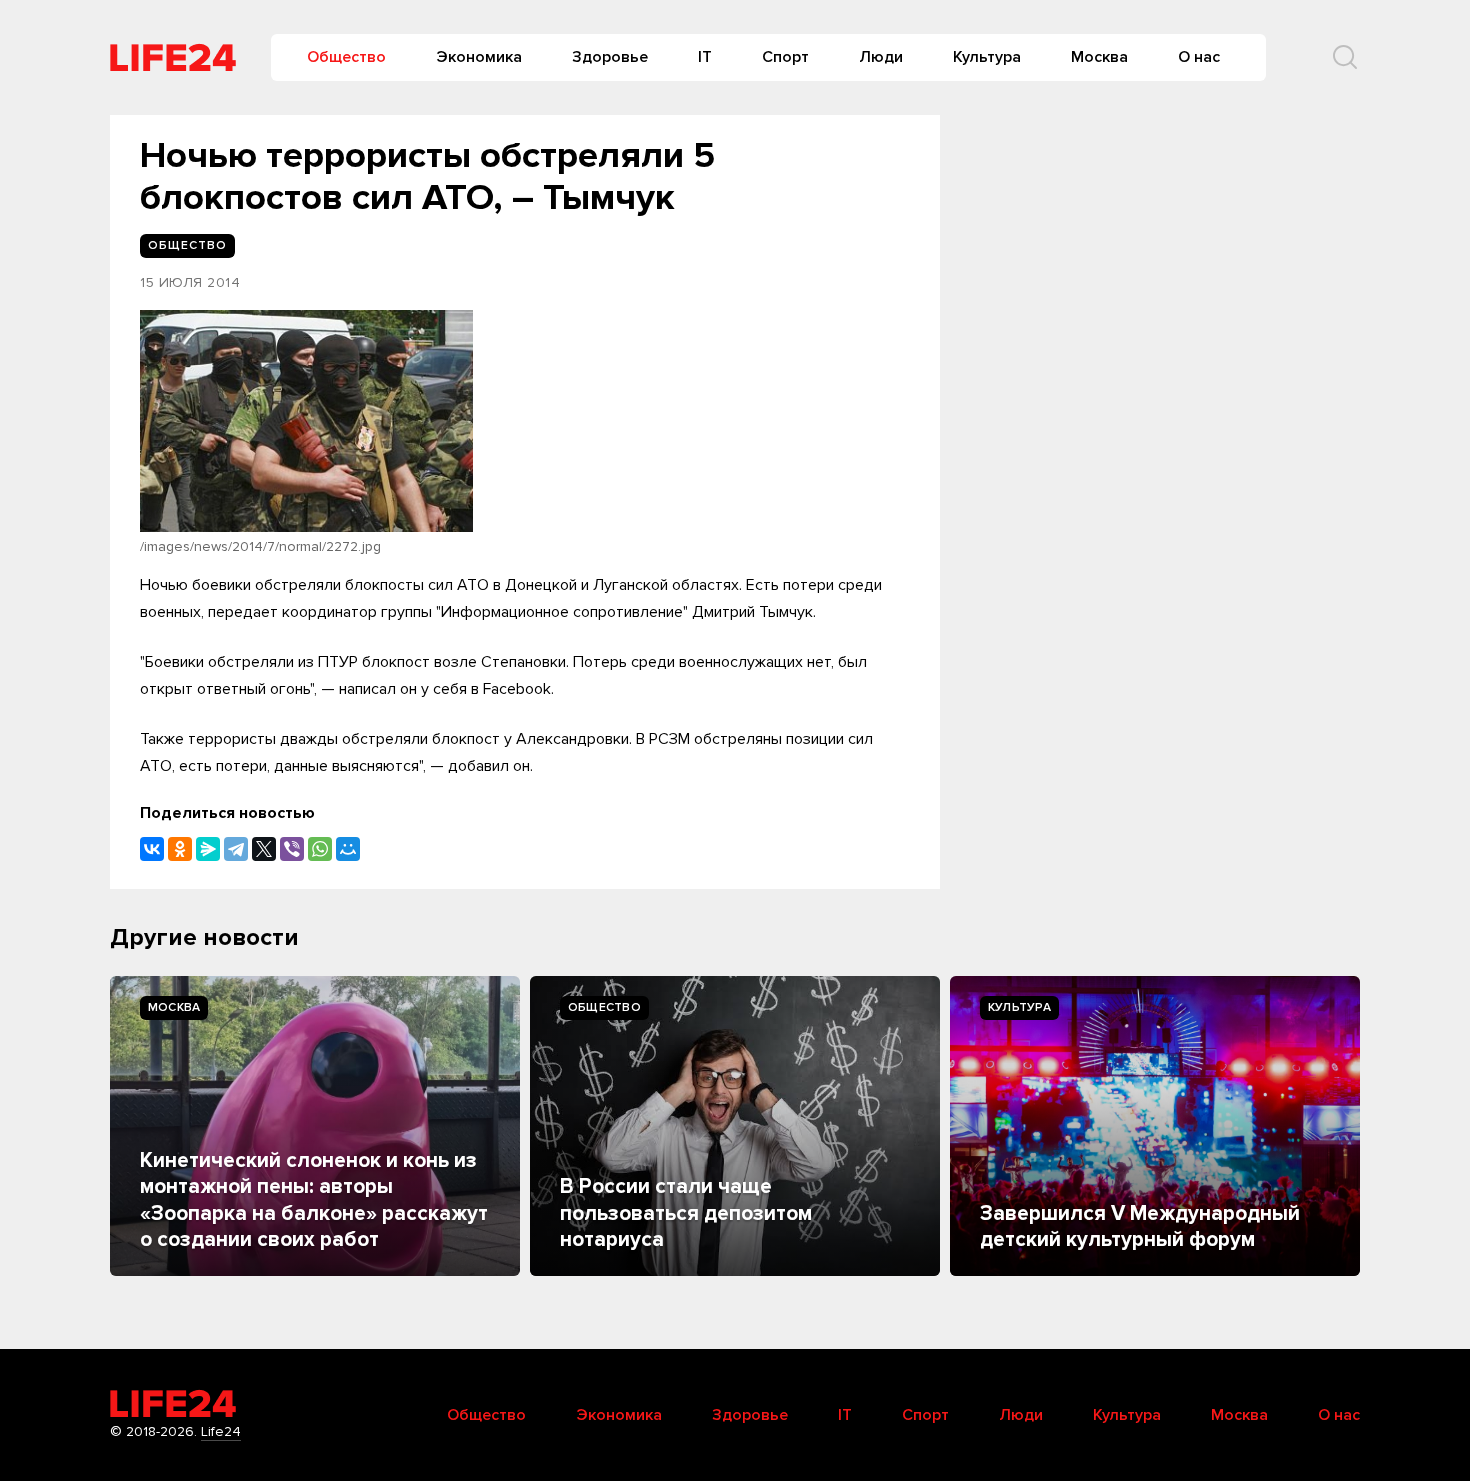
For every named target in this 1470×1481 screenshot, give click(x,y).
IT (705, 57)
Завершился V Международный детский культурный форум (1140, 1226)
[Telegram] (236, 849)
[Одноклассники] (180, 849)
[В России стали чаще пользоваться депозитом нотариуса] (735, 1126)
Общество (346, 57)
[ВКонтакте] (152, 849)
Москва (1099, 57)
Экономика (479, 57)
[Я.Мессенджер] (208, 849)
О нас (1199, 57)
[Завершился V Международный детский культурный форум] (1155, 1126)
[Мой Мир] (348, 849)
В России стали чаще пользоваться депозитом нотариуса (686, 1213)
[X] (264, 849)
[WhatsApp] (320, 849)
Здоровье (610, 57)
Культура (987, 57)
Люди (881, 57)
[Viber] (292, 849)
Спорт (785, 57)
